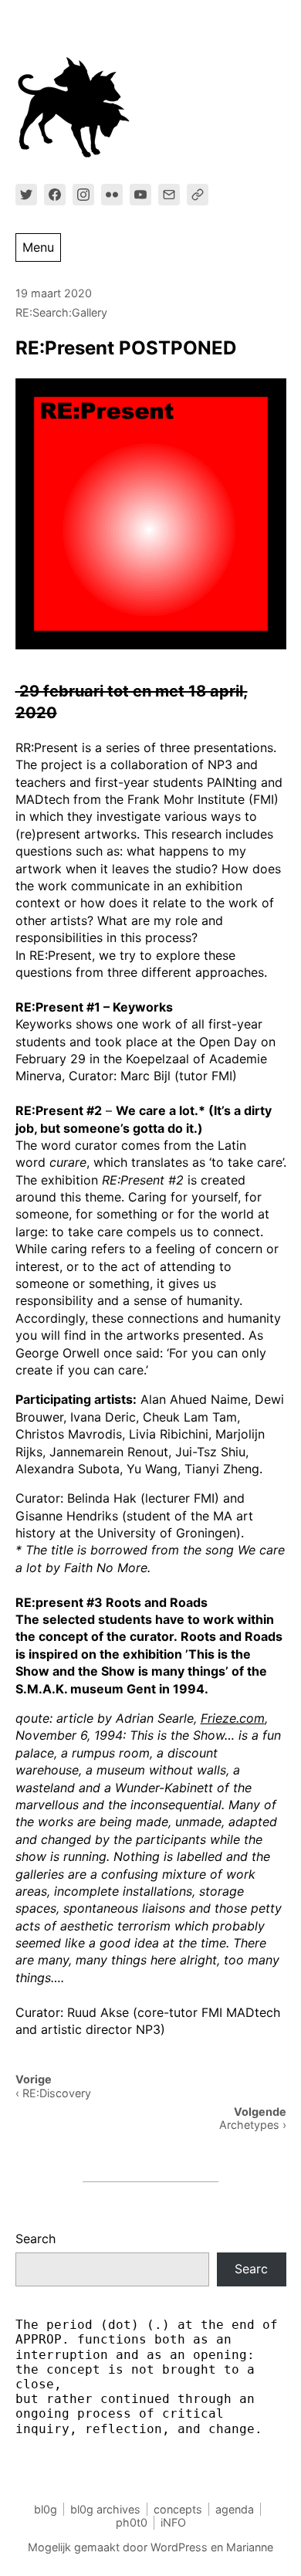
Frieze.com (233, 1718)
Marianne (250, 2547)
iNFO (173, 2522)
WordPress (179, 2547)
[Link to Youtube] (140, 195)
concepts (178, 2509)
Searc (251, 2269)
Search (36, 2239)
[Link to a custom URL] (198, 195)
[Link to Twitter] (26, 195)
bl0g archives (105, 2509)
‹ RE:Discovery (53, 2093)
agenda (235, 2509)
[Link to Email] (169, 195)
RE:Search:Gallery (61, 312)
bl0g (46, 2509)
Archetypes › (253, 2125)
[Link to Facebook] (55, 195)
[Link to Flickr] (112, 195)
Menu (38, 247)
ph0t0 (132, 2522)
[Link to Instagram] (83, 195)
